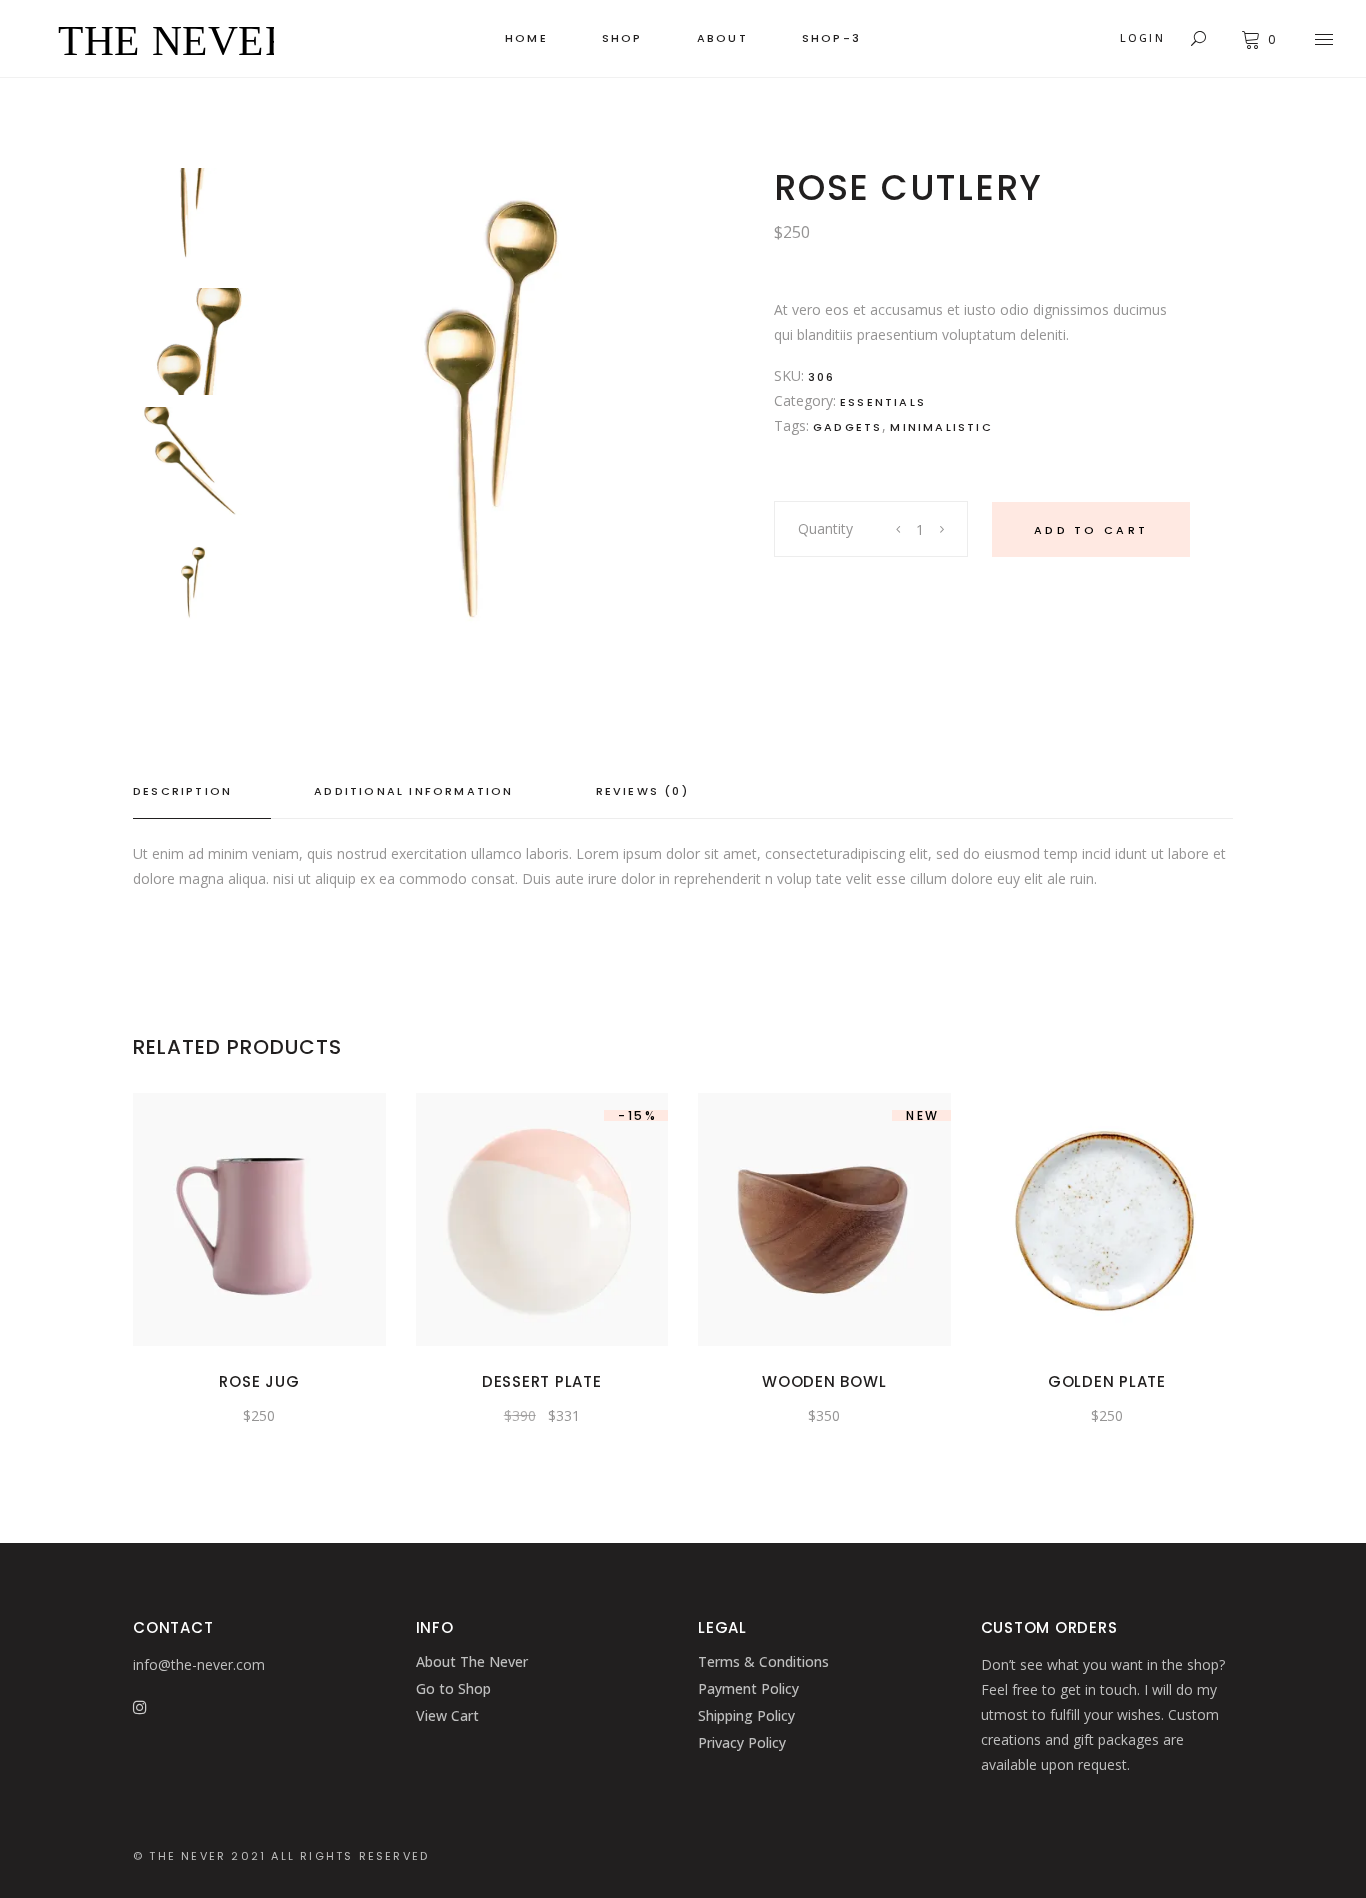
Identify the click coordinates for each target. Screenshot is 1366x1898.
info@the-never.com (199, 1664)
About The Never (472, 1661)
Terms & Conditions (763, 1661)
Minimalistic (941, 427)
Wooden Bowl (824, 1381)
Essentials (883, 402)
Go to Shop (453, 1688)
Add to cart (1091, 530)
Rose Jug (259, 1381)
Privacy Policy (742, 1742)
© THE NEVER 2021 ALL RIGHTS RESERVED (281, 1856)
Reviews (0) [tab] (642, 791)
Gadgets (847, 427)
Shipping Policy (746, 1715)
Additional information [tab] (413, 791)
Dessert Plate (542, 1381)
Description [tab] (182, 791)
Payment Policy (748, 1688)
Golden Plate (1107, 1381)
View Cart (447, 1715)
